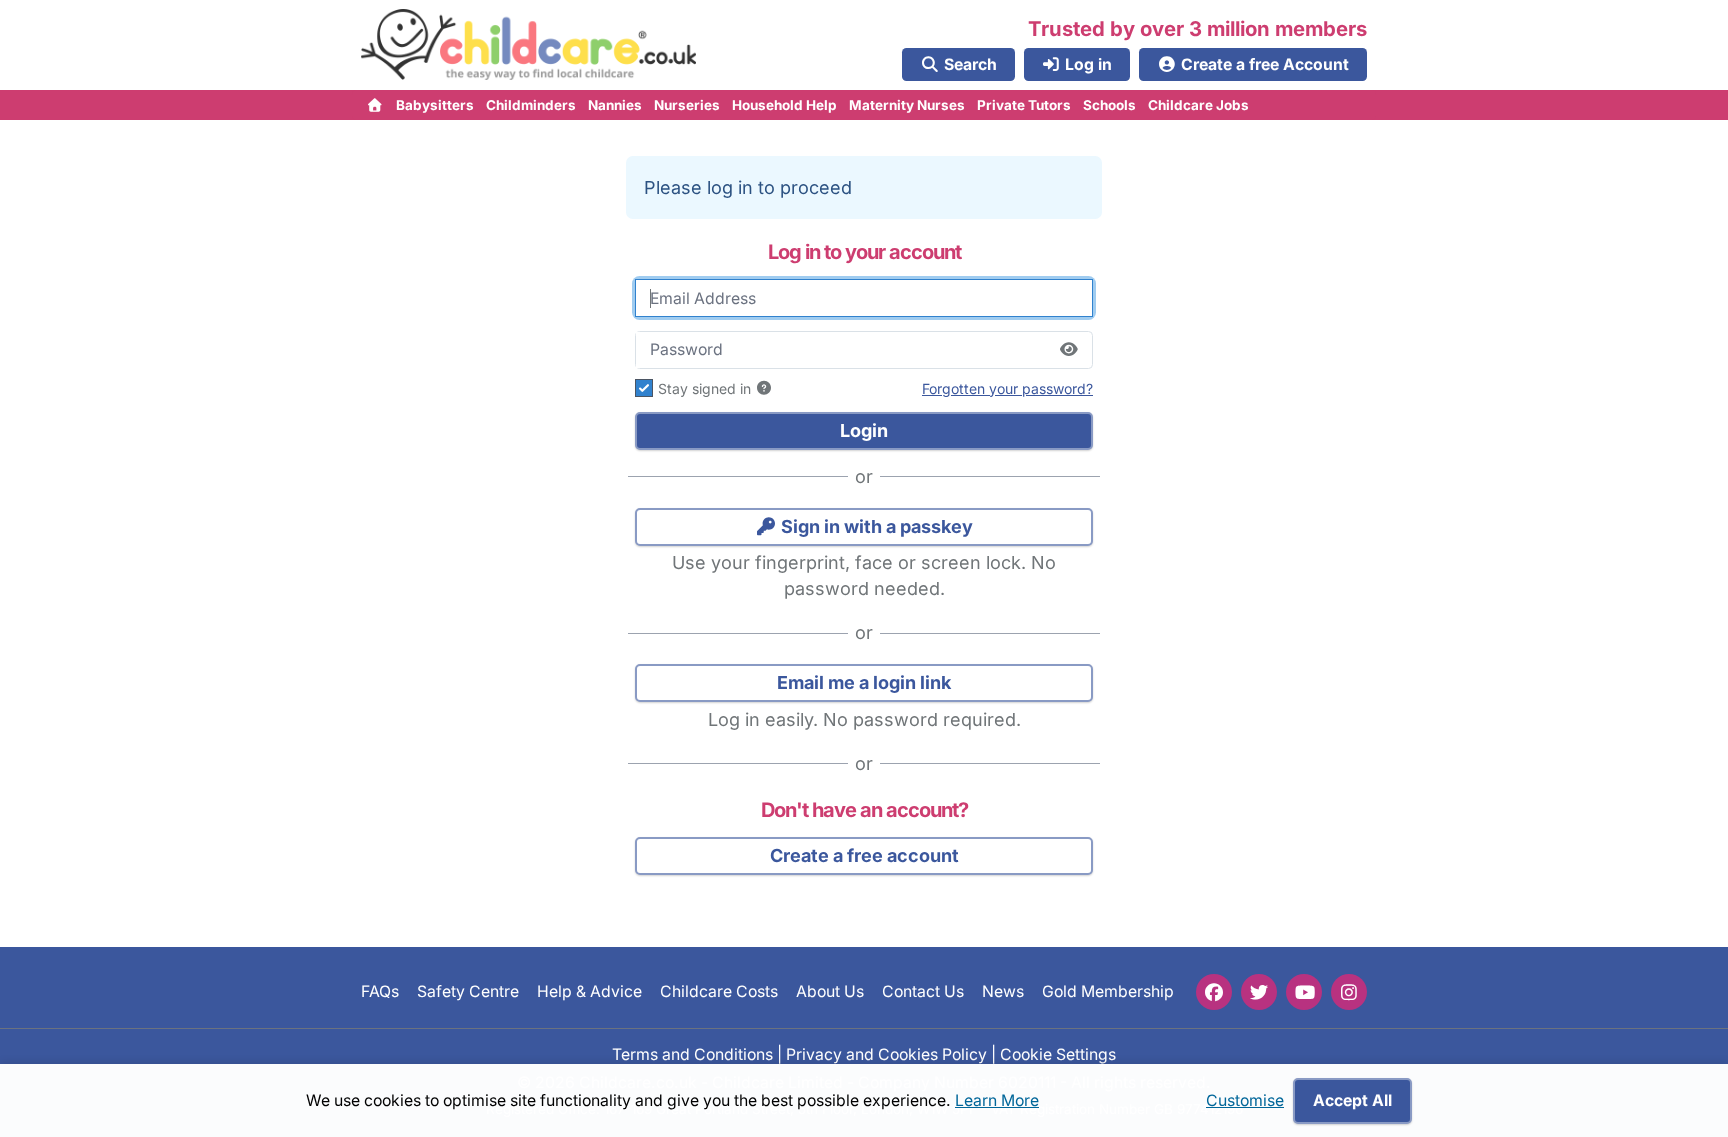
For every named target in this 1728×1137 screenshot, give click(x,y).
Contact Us (923, 991)
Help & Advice (589, 991)
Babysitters (435, 105)
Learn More (997, 1100)
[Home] (375, 105)
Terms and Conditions (692, 1053)
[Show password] (1068, 350)
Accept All (1352, 1100)
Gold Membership (1108, 991)
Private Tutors (1024, 105)
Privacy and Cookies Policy (886, 1053)
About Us (830, 991)
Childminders (531, 105)
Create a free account (864, 855)
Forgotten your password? (1007, 388)
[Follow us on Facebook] (1214, 992)
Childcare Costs (719, 991)
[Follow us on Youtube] (1304, 992)
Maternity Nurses (907, 105)
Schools (1109, 105)
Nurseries (687, 105)
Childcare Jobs (1198, 105)
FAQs (380, 991)
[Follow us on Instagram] (1349, 992)
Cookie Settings (1058, 1053)
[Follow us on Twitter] (1259, 992)
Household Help (784, 105)
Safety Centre (468, 991)
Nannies (615, 105)
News (1003, 991)
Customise (1245, 1100)
